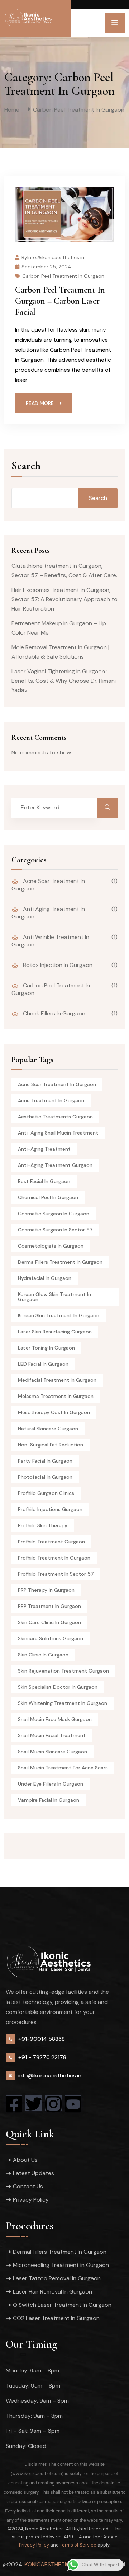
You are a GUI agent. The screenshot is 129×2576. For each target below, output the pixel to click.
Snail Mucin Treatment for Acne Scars (63, 1768)
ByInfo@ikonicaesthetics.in (53, 257)
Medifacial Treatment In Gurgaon (57, 1380)
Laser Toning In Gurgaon (46, 1348)
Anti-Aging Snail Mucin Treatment (58, 1133)
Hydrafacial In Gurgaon (45, 1278)
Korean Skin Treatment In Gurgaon (59, 1315)
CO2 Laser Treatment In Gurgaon (56, 2318)
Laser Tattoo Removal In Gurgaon (57, 2278)
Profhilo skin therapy (43, 1525)
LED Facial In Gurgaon (43, 1364)
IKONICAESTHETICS (48, 2564)
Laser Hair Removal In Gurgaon (52, 2292)
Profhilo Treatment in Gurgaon (54, 1558)
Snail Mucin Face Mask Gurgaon (55, 1719)
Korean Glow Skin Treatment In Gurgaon (54, 1297)
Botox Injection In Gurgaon (57, 965)
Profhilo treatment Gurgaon (51, 1542)
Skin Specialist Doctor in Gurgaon (58, 1687)
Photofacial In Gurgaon (45, 1477)
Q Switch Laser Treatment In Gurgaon (62, 2305)
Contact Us (28, 2186)
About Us (25, 2160)
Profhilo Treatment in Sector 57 (56, 1574)
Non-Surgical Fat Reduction (51, 1445)
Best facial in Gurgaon (44, 1181)
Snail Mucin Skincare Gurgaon (52, 1752)
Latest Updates (34, 2173)
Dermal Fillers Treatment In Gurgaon (60, 2252)
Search (26, 466)
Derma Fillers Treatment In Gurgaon (60, 1262)
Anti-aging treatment (44, 1149)
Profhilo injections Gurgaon (50, 1509)
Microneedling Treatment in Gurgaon (61, 2265)
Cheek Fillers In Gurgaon (53, 1013)
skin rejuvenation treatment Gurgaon (63, 1671)
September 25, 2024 (46, 266)
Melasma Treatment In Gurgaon (56, 1396)
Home (12, 110)
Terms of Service (78, 2545)
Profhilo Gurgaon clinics (46, 1493)
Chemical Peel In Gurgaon (48, 1197)
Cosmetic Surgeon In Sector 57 (55, 1230)
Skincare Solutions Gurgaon (51, 1638)
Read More (40, 403)
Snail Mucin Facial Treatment (52, 1735)
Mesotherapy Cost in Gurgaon (54, 1412)
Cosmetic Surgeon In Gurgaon (54, 1214)
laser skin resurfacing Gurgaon (55, 1332)
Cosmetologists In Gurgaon (51, 1246)
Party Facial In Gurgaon (45, 1461)
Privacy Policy (31, 2200)
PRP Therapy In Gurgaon (46, 1590)
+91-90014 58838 (42, 2039)
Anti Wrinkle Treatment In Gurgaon (50, 941)
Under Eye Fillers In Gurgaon (51, 1784)
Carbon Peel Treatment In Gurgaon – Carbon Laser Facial (60, 301)
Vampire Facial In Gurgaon (49, 1800)
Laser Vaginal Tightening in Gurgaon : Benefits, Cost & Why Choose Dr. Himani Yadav (64, 681)
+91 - (25, 2057)
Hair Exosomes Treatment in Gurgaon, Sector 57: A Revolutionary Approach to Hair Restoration (64, 599)
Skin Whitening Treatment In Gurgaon (63, 1703)
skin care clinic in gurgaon (49, 1622)
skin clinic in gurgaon (43, 1655)
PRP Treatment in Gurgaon (49, 1606)
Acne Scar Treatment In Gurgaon (48, 885)
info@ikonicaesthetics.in (50, 2075)
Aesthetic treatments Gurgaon (55, 1117)
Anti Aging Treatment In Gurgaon (48, 913)
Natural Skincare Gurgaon (48, 1429)
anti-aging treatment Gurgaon (55, 1165)
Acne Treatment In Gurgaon (51, 1100)
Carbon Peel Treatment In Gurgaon (63, 276)
